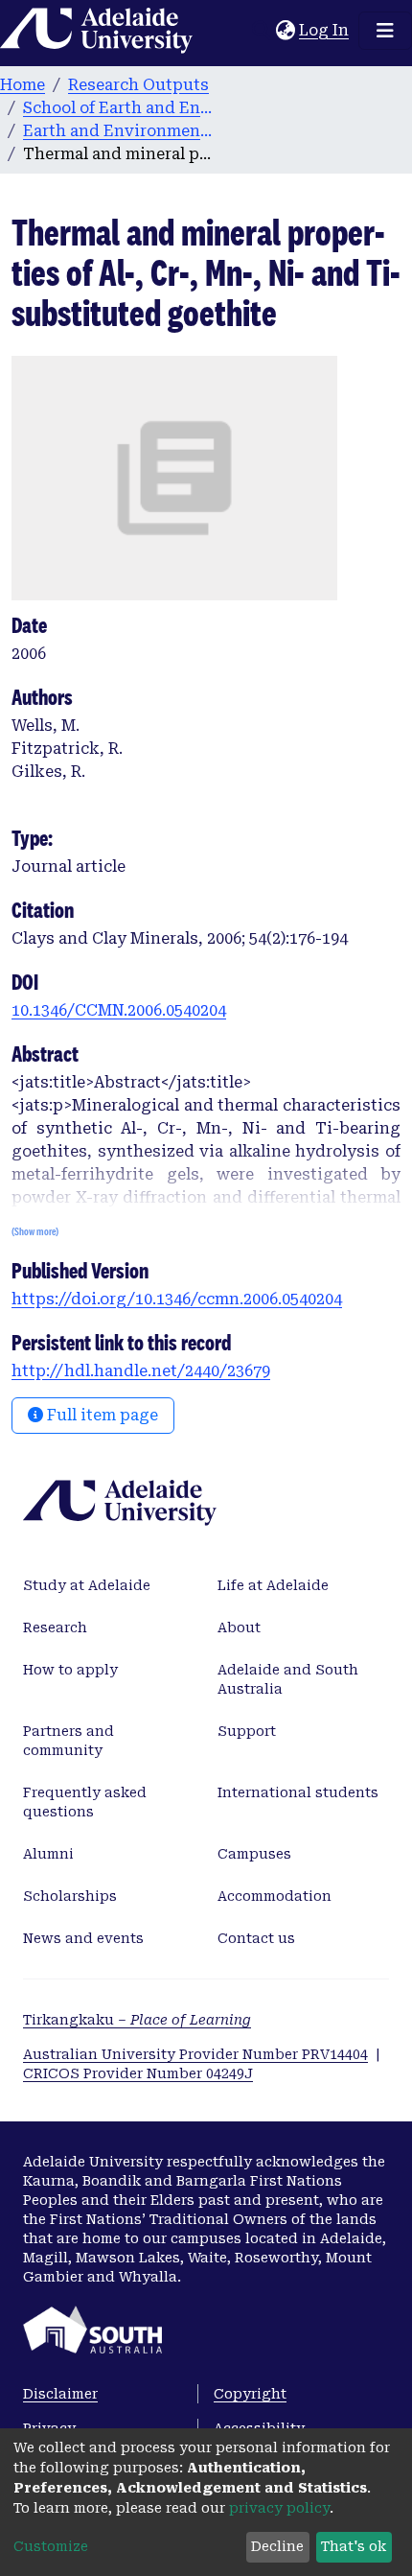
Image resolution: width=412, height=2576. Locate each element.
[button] (285, 31)
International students (298, 1792)
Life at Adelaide (273, 1585)
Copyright (250, 2394)
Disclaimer (60, 2394)
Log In (325, 30)
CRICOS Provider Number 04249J (138, 2073)
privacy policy (279, 2508)
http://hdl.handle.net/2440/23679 (141, 1371)
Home (23, 85)
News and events (83, 1938)
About (239, 1628)
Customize (51, 2546)
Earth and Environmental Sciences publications (119, 131)
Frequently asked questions (85, 1802)
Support (247, 1731)
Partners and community (69, 1741)
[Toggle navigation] (385, 31)
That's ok (354, 2546)
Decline (277, 2546)
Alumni (48, 1854)
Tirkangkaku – (137, 2020)
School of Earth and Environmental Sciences (119, 108)
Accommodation (275, 1896)
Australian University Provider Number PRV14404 (195, 2054)
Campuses (254, 1854)
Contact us (256, 1938)
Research (55, 1628)
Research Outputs (138, 85)
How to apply (70, 1670)
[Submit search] (261, 31)
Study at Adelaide (87, 1585)
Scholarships (70, 1896)
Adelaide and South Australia (288, 1679)
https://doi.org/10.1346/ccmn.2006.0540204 (177, 1299)
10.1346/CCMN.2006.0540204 (119, 1010)
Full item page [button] (101, 1415)
